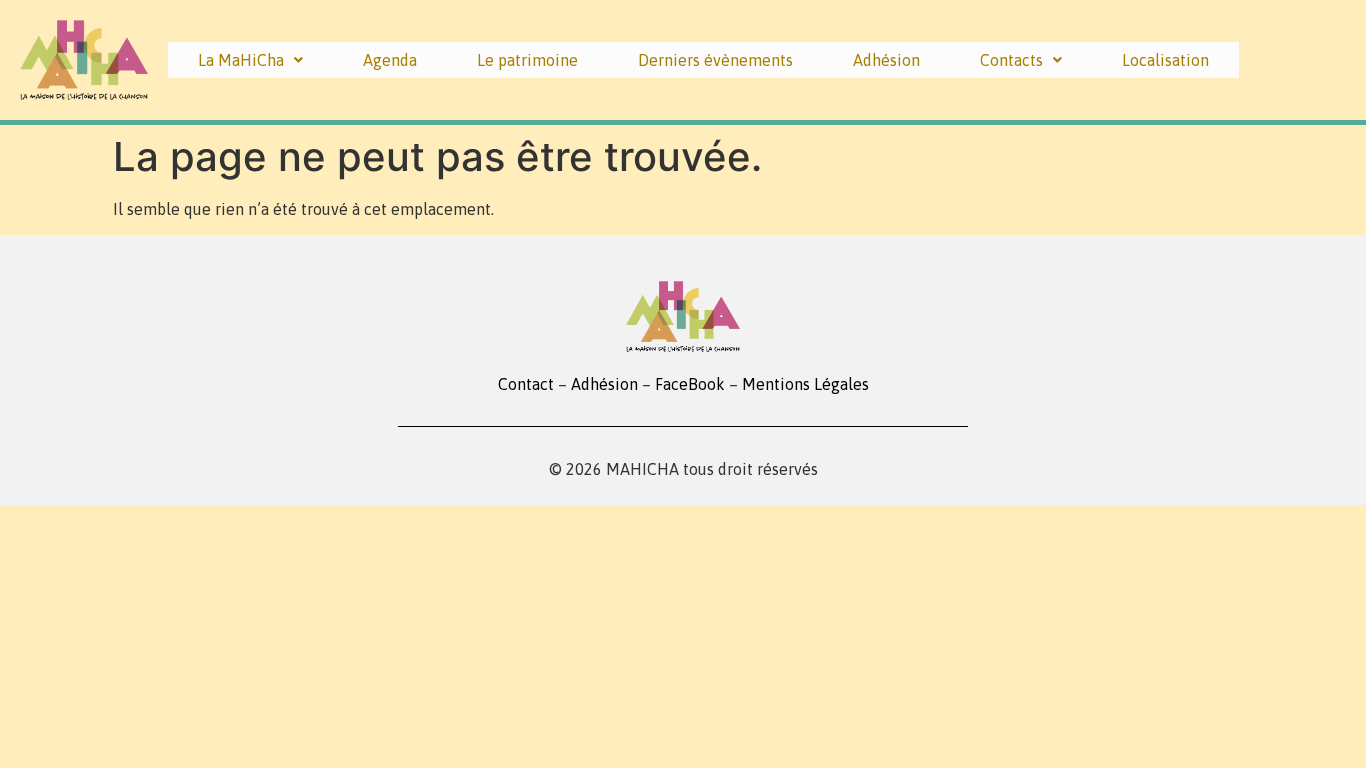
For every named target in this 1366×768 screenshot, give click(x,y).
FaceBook (690, 384)
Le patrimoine (527, 60)
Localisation (1165, 60)
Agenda (390, 60)
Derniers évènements (715, 60)
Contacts (1011, 60)
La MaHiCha (241, 60)
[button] (250, 60)
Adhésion (886, 60)
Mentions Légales (805, 384)
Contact (526, 384)
